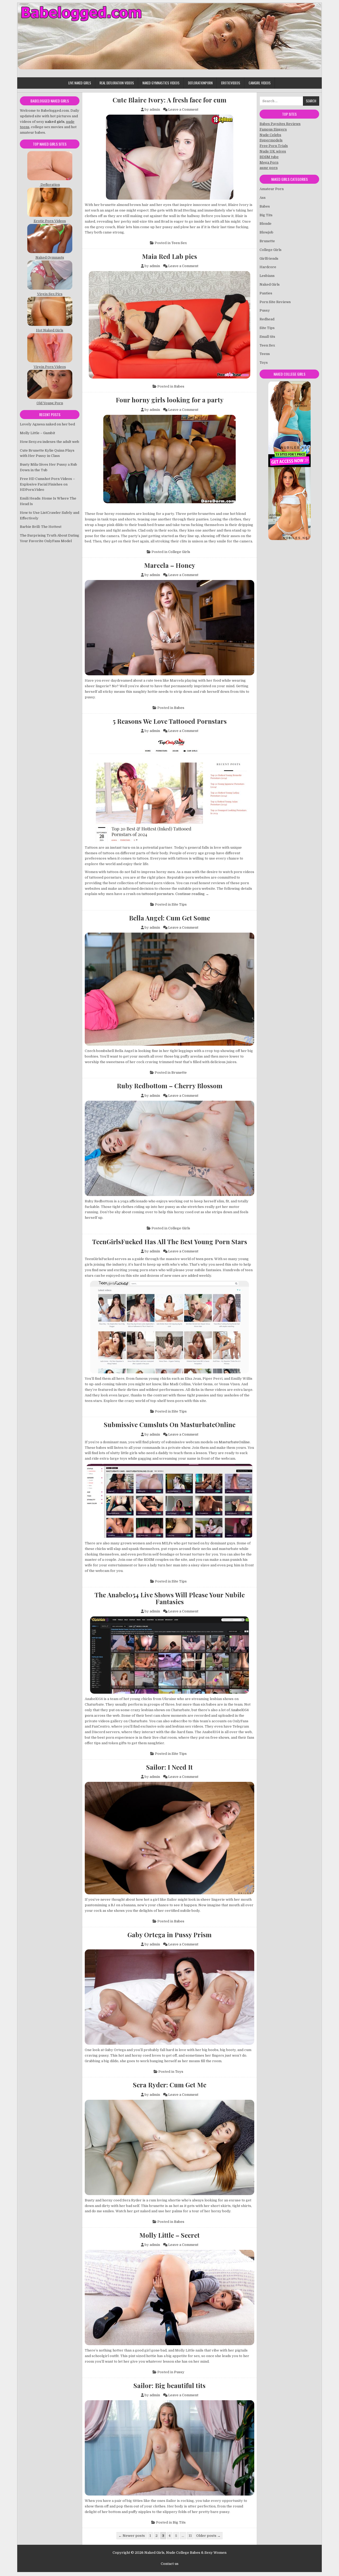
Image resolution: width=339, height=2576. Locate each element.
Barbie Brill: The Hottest (41, 527)
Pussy (179, 2372)
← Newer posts (132, 2536)
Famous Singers (273, 129)
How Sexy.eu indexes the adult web (50, 442)
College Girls (179, 552)
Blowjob (266, 232)
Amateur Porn (272, 189)
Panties (266, 293)
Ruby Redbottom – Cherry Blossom (170, 1086)
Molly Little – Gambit (37, 433)
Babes (179, 386)
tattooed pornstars (158, 894)
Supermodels (271, 140)
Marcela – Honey (170, 565)
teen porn (204, 1259)
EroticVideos (231, 83)
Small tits (267, 337)
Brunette (179, 1073)
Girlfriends (269, 259)
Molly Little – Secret (169, 2235)
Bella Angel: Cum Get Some (169, 918)
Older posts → (208, 2536)
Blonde (266, 224)
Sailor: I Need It (169, 1767)
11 (190, 2536)
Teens (265, 354)
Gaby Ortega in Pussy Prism (169, 1935)
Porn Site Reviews (275, 302)
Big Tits (179, 2522)
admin (155, 109)
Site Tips (179, 904)
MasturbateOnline (234, 1442)
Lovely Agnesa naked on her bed (47, 424)
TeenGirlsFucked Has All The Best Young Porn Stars (170, 1242)
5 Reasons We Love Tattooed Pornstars (170, 721)
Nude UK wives (273, 151)
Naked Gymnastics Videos (161, 83)
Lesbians (267, 276)
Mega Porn (269, 162)
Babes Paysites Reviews (280, 124)
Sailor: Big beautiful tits (169, 2385)
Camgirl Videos (260, 83)
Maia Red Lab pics (169, 256)
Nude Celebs (270, 135)
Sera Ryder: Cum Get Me (170, 2085)
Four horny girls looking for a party (170, 400)
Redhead (267, 319)
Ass (263, 198)
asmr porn (269, 168)
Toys (179, 2072)
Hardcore (268, 267)
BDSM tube (269, 157)
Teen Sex (179, 243)
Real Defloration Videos (117, 83)
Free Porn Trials (274, 146)
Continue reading (192, 894)
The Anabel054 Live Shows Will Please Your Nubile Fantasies (170, 1598)
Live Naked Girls (80, 83)
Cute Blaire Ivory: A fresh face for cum (169, 100)
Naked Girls (270, 284)
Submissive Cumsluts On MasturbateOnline (170, 1424)
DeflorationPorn (200, 83)
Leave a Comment (183, 109)
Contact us (170, 2564)
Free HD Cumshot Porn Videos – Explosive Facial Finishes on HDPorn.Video (47, 484)
